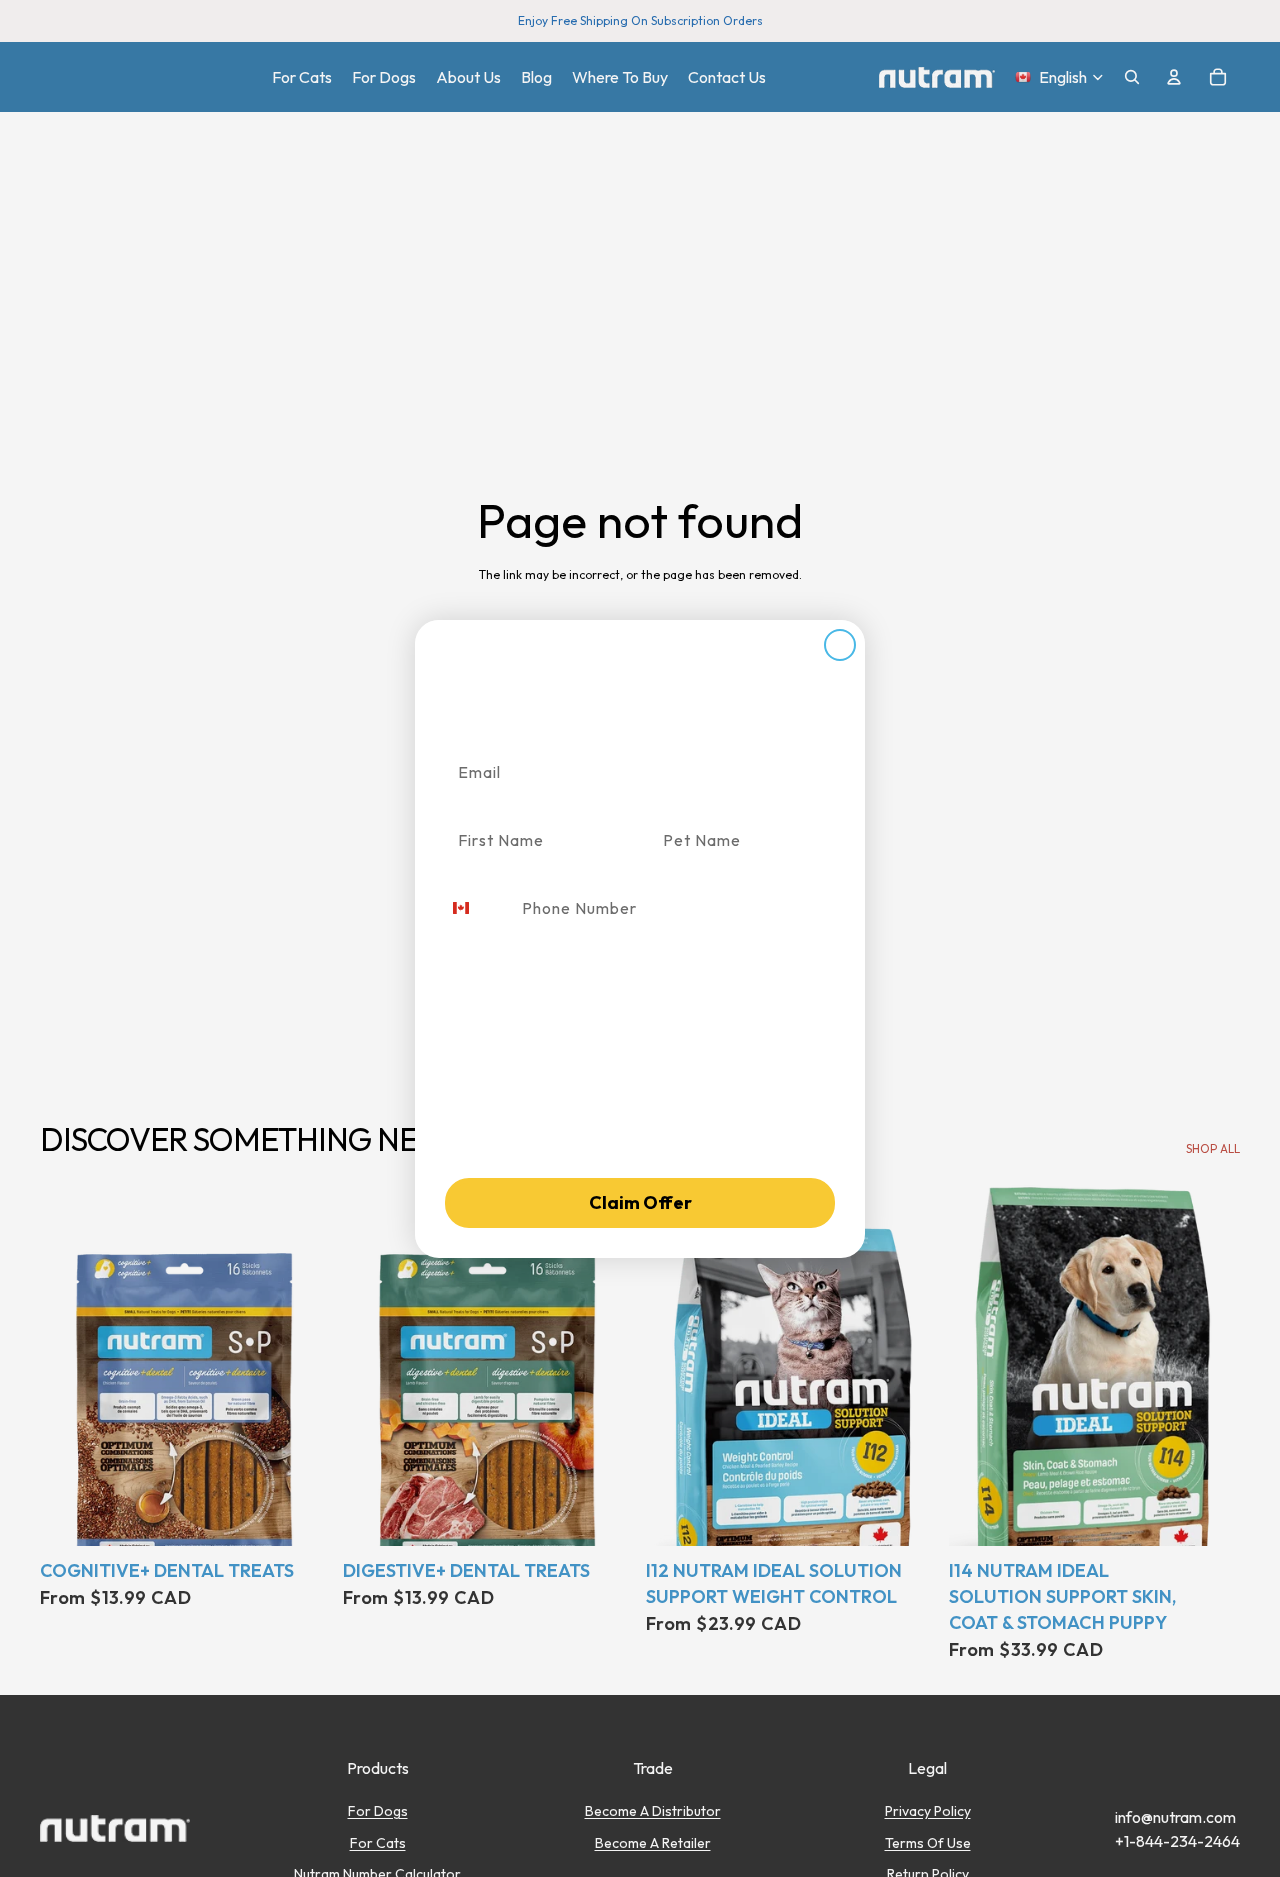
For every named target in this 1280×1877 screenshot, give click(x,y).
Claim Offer (640, 1202)
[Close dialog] (840, 645)
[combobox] (477, 908)
